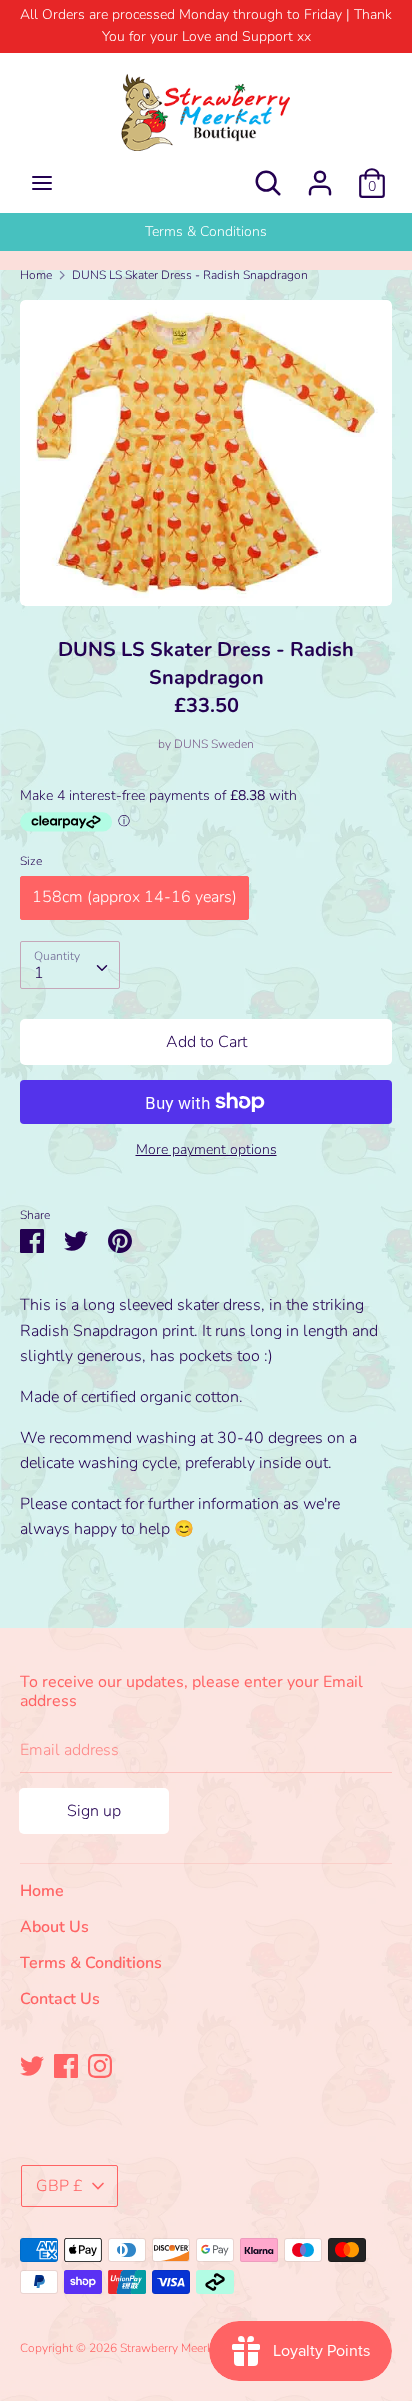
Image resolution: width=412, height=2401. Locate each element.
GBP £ (59, 2186)
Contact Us (60, 1999)
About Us (206, 231)
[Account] (320, 175)
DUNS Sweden (214, 744)
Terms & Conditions (91, 1963)
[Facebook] (66, 2065)
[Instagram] (100, 2065)
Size (31, 861)
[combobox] (70, 965)
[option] (206, 232)
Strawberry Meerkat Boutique (197, 2348)
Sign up (94, 1811)
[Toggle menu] (42, 183)
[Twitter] (32, 2065)
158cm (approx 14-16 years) (134, 897)
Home (42, 1891)
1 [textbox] (39, 973)
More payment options (206, 1149)
